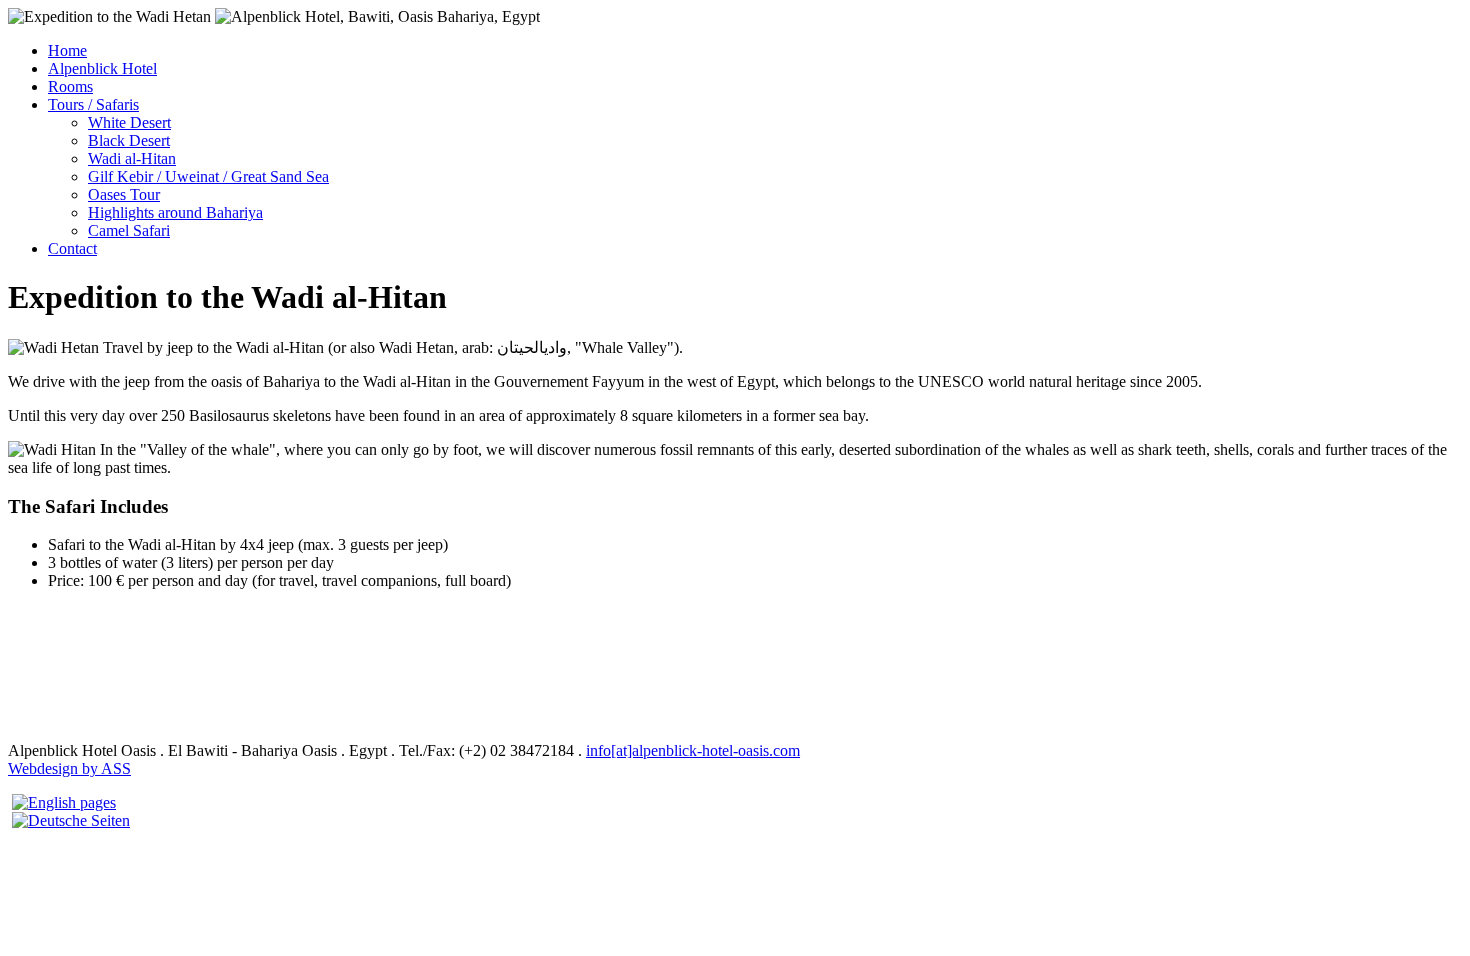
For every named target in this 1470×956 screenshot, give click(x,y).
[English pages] (64, 802)
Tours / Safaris (93, 104)
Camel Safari (129, 230)
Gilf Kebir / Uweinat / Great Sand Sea (208, 176)
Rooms (70, 86)
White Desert (129, 122)
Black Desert (129, 140)
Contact (72, 248)
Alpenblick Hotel (102, 68)
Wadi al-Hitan (132, 158)
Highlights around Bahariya (175, 212)
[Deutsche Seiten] (71, 820)
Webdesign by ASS (69, 768)
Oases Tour (124, 194)
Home (67, 50)
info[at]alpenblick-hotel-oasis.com (693, 750)
